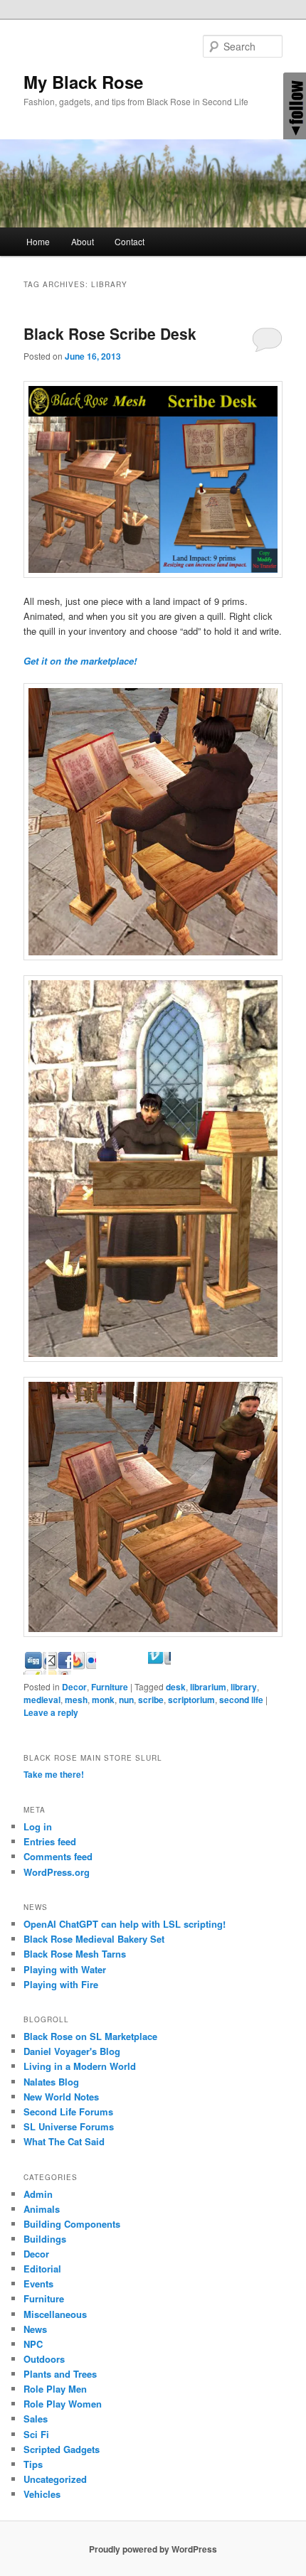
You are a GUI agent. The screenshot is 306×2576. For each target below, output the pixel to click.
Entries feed (50, 1841)
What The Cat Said (64, 2141)
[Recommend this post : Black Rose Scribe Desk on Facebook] (85, 1671)
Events (38, 2283)
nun (126, 1700)
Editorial (42, 2269)
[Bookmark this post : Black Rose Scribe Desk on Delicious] (35, 1671)
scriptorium (191, 1700)
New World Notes (61, 2097)
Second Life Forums (68, 2111)
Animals (42, 2209)
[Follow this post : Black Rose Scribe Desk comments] (184, 1671)
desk (176, 1687)
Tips (33, 2464)
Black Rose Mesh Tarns (75, 1954)
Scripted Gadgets (62, 2449)
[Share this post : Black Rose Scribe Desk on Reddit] (110, 1671)
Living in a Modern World (80, 2066)
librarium (208, 1687)
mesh (76, 1700)
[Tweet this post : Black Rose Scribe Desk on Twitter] (159, 1671)
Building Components (72, 2224)
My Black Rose (83, 82)
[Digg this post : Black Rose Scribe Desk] (60, 1671)
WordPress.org (57, 1872)
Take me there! (54, 1774)
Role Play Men (55, 2389)
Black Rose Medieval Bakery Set (94, 1939)
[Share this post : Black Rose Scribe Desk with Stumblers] (134, 1671)
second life (241, 1700)
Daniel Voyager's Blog (72, 2051)
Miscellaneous (55, 2314)
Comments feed (58, 1856)
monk (103, 1700)
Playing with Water (65, 1969)
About (83, 241)
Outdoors (44, 2359)
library (244, 1687)
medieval (42, 1700)
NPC (33, 2344)
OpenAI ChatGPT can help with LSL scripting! (125, 1924)
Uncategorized (55, 2479)
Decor (74, 1687)
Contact (130, 241)
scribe (151, 1700)
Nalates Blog (51, 2082)
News (35, 2329)
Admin (38, 2194)
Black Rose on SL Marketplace (90, 2036)
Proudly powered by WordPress (153, 2549)
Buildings (45, 2239)
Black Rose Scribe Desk (110, 333)
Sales (36, 2419)
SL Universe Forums (69, 2126)
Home (38, 241)
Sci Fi (36, 2434)
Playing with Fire (61, 1984)
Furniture (110, 1687)
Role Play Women (63, 2404)
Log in (38, 1826)
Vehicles (42, 2494)
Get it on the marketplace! (80, 661)
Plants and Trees (60, 2374)
